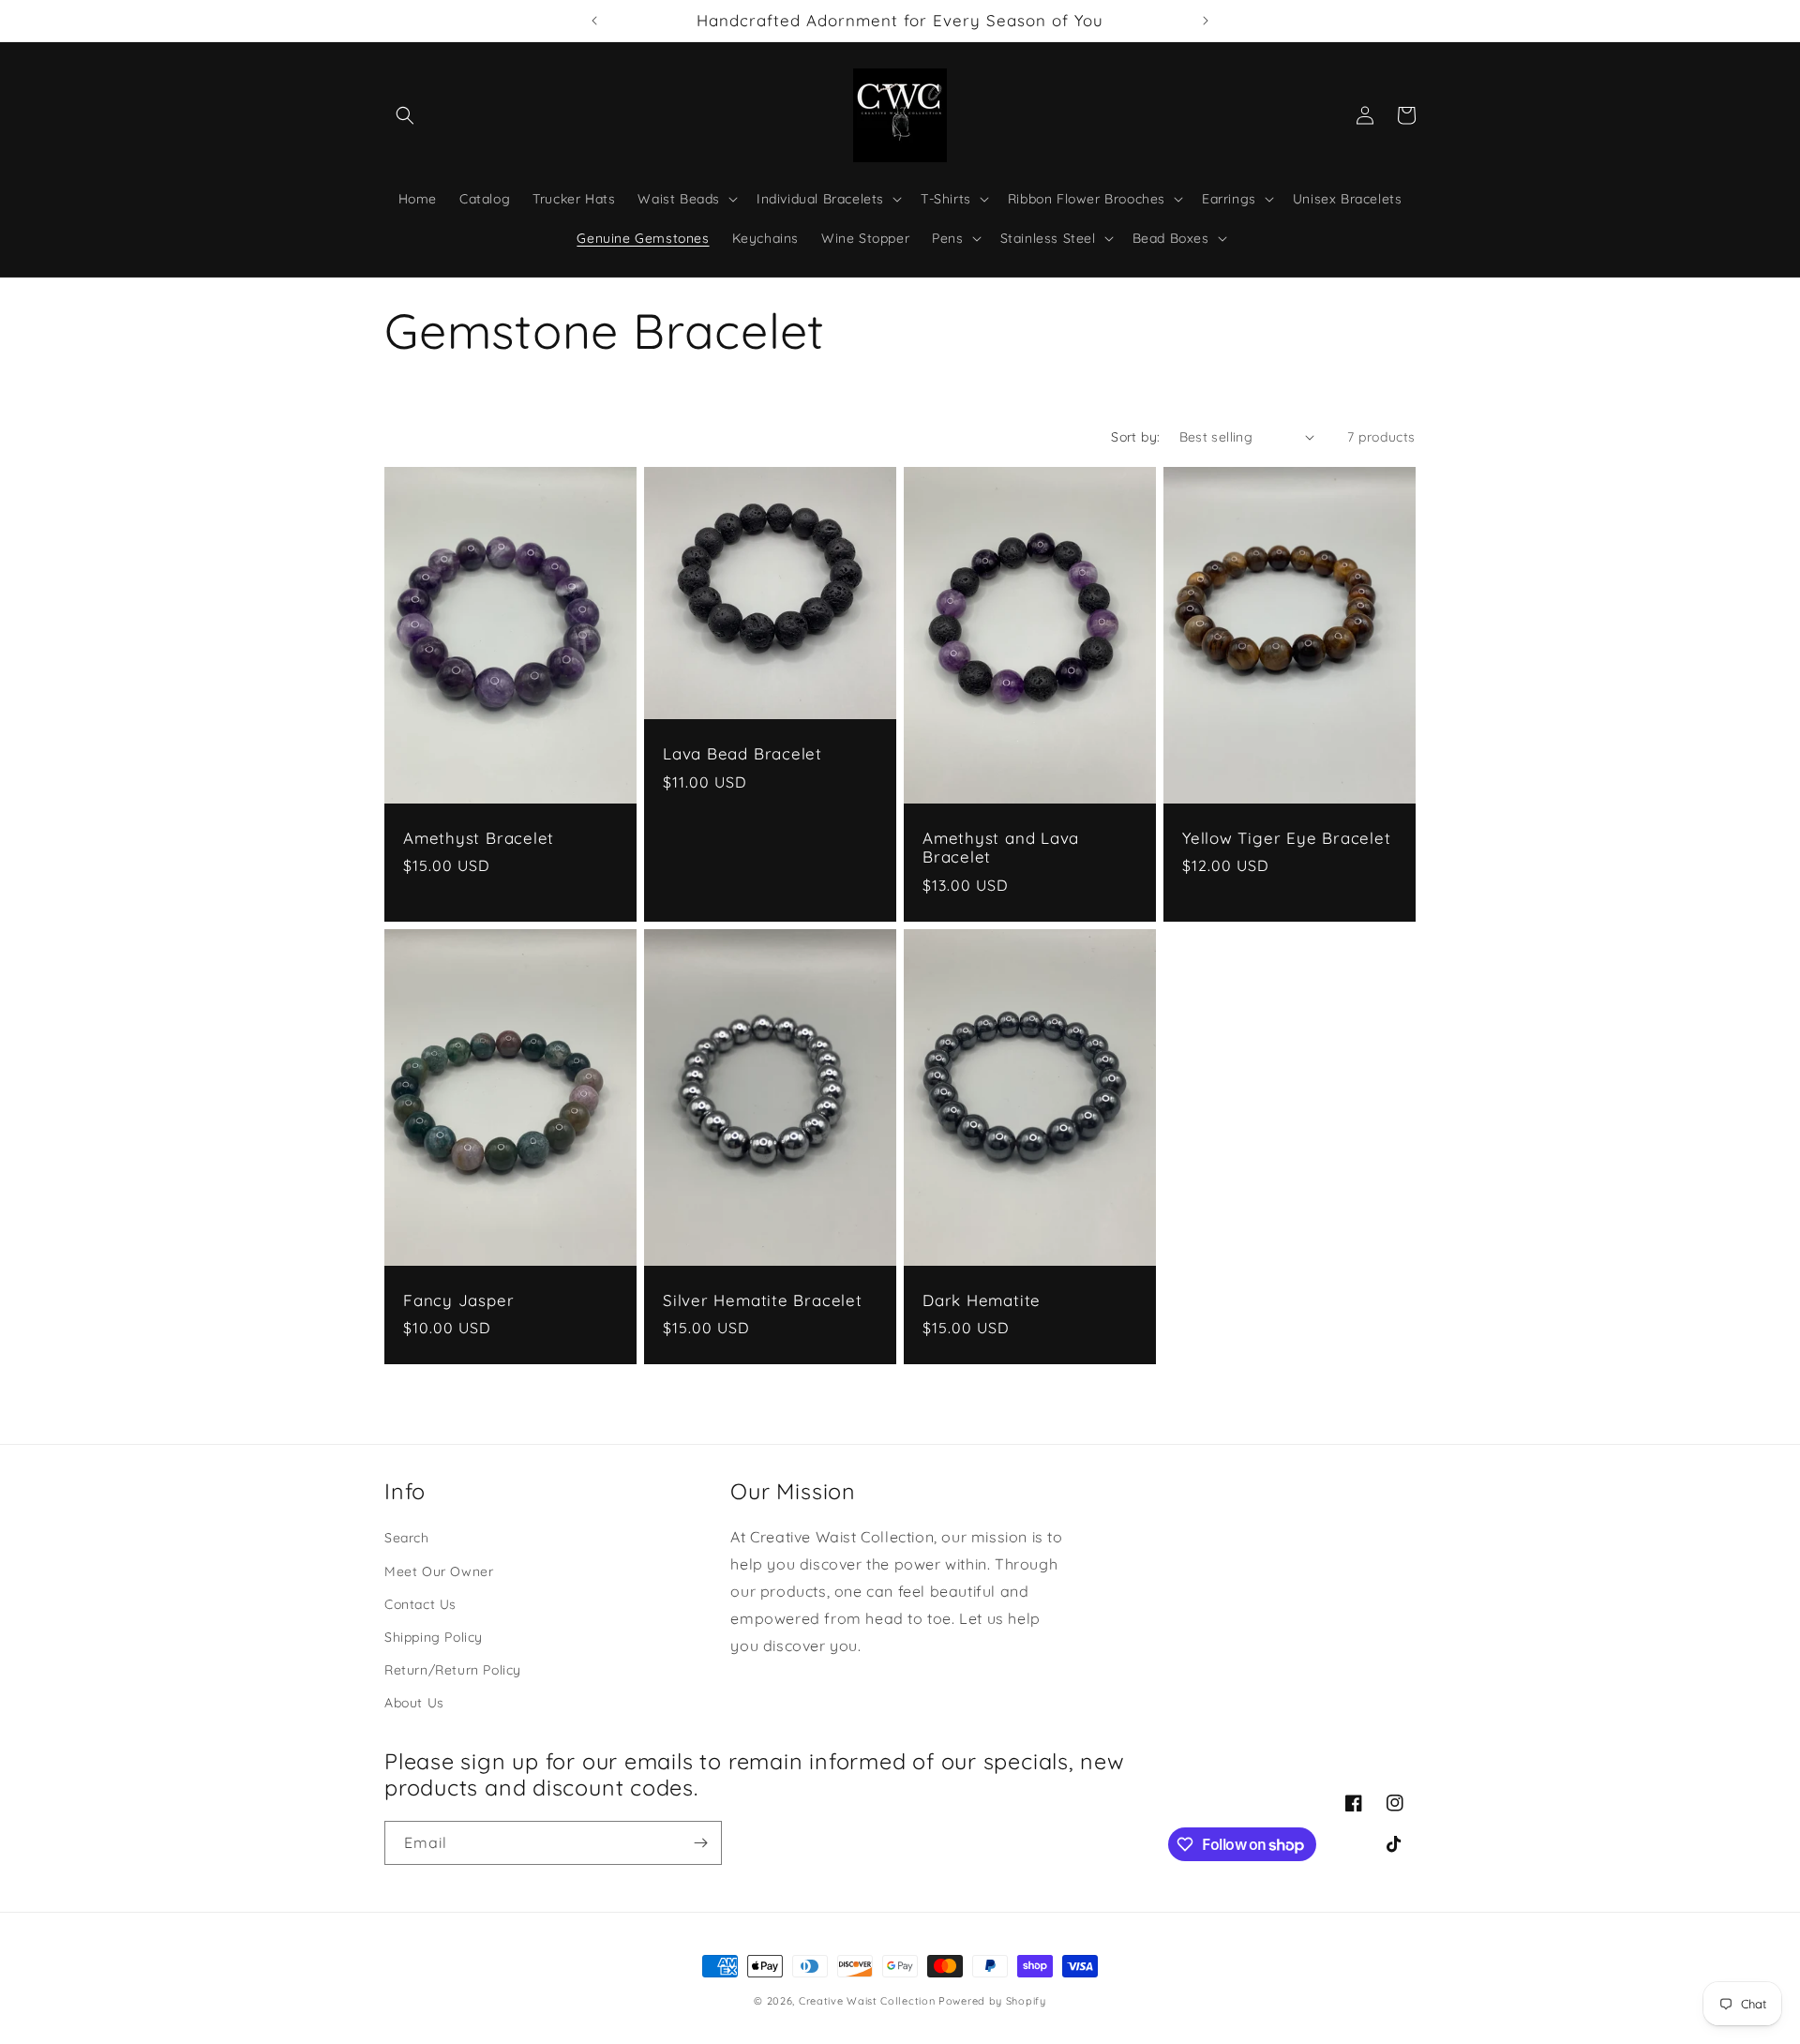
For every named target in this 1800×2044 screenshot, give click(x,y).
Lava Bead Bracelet (742, 754)
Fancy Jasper (458, 1300)
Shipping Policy (434, 1637)
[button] (405, 115)
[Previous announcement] (594, 21)
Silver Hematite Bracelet (763, 1300)
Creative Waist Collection (867, 2001)
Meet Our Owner (439, 1571)
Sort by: (1135, 437)
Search (407, 1538)
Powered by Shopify (992, 2001)
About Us (414, 1703)
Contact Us (420, 1604)
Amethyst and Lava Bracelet (1001, 848)
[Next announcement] (1206, 21)
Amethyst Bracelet (479, 838)
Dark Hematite (982, 1300)
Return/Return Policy (453, 1670)
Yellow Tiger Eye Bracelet (1287, 838)
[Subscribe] (700, 1843)
